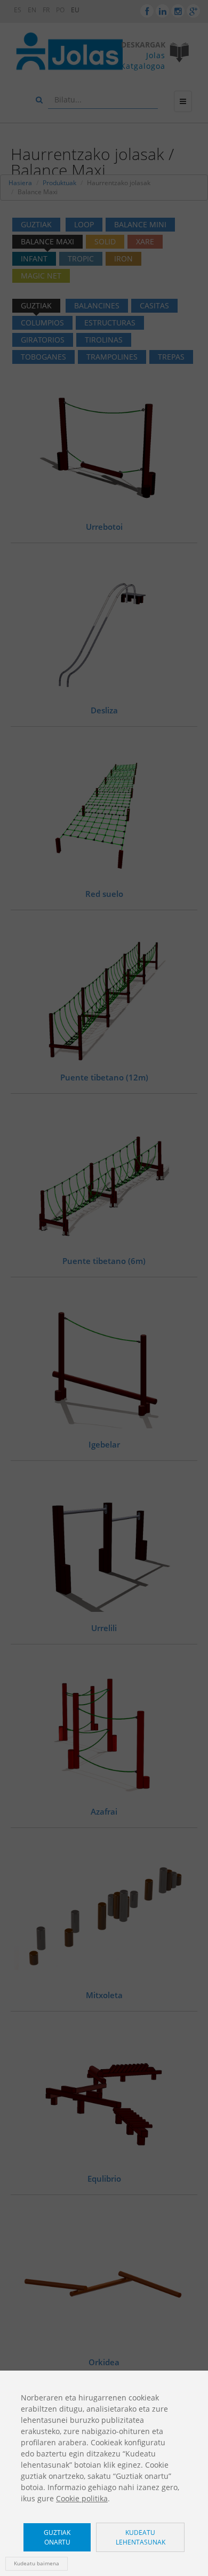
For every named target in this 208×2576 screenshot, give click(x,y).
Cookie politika (82, 2498)
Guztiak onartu (57, 2537)
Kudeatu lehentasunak (141, 2537)
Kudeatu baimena (37, 2563)
